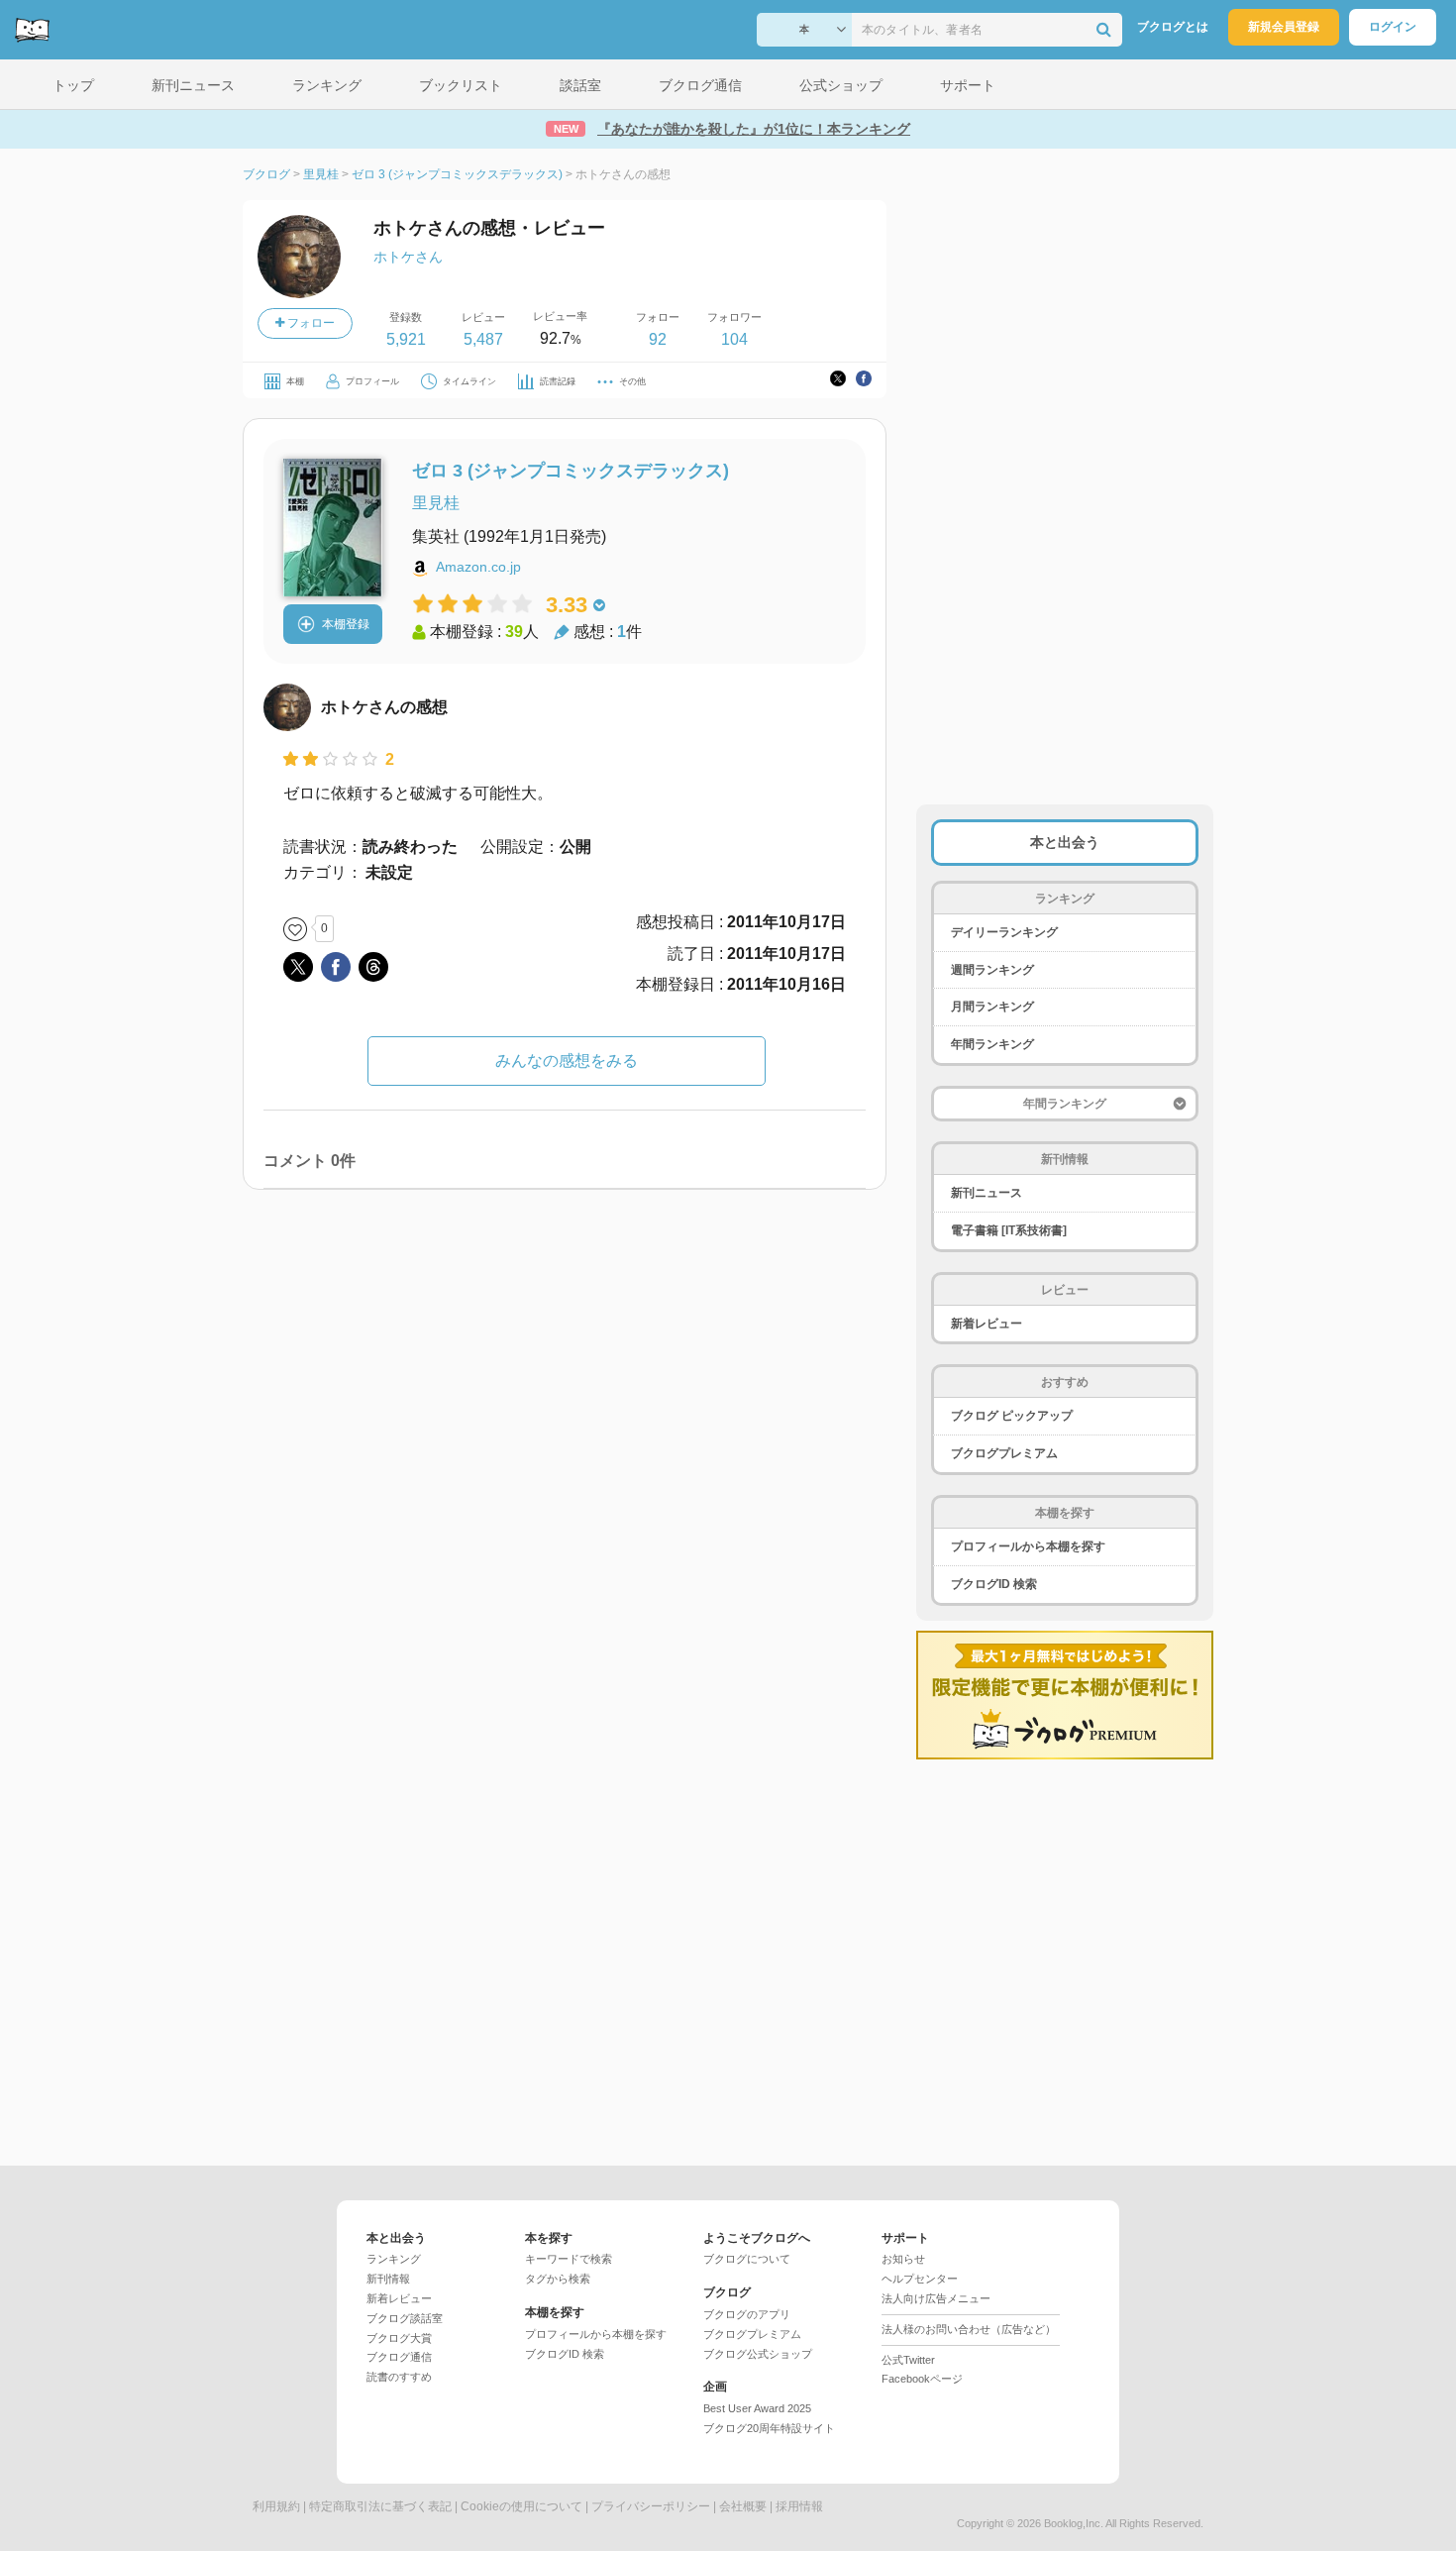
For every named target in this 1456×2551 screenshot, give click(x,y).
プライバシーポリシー (651, 2506)
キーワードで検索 (569, 2259)
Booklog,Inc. (1074, 2523)
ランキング (394, 2259)
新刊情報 (388, 2279)
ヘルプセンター (920, 2279)
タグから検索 (558, 2279)
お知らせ (903, 2259)
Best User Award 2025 (757, 2408)
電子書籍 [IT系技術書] (1009, 1230)
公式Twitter (908, 2360)
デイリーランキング (1004, 932)
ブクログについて (747, 2259)
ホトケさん (408, 257)
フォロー (310, 323)
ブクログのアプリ (747, 2314)
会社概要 (743, 2506)
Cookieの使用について (521, 2506)
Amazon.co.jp (478, 567)
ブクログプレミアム (1004, 1453)
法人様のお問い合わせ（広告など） (969, 2329)
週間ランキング (992, 970)
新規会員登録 (1284, 27)
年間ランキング (992, 1044)
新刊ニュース (987, 1193)
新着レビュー (987, 1324)
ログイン (1393, 27)
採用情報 (799, 2506)
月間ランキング (992, 1007)
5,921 (406, 339)
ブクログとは (1173, 27)
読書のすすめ (399, 2377)
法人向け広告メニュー (936, 2298)
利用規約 (276, 2506)
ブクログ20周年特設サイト (769, 2428)
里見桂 (436, 503)
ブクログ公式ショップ (758, 2354)
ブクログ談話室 (405, 2318)
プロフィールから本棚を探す (1028, 1546)
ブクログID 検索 (994, 1584)
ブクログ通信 (399, 2357)
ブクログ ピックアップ (1012, 1416)
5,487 (483, 339)
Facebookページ (922, 2379)
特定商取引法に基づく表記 (380, 2506)
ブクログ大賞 (399, 2338)
